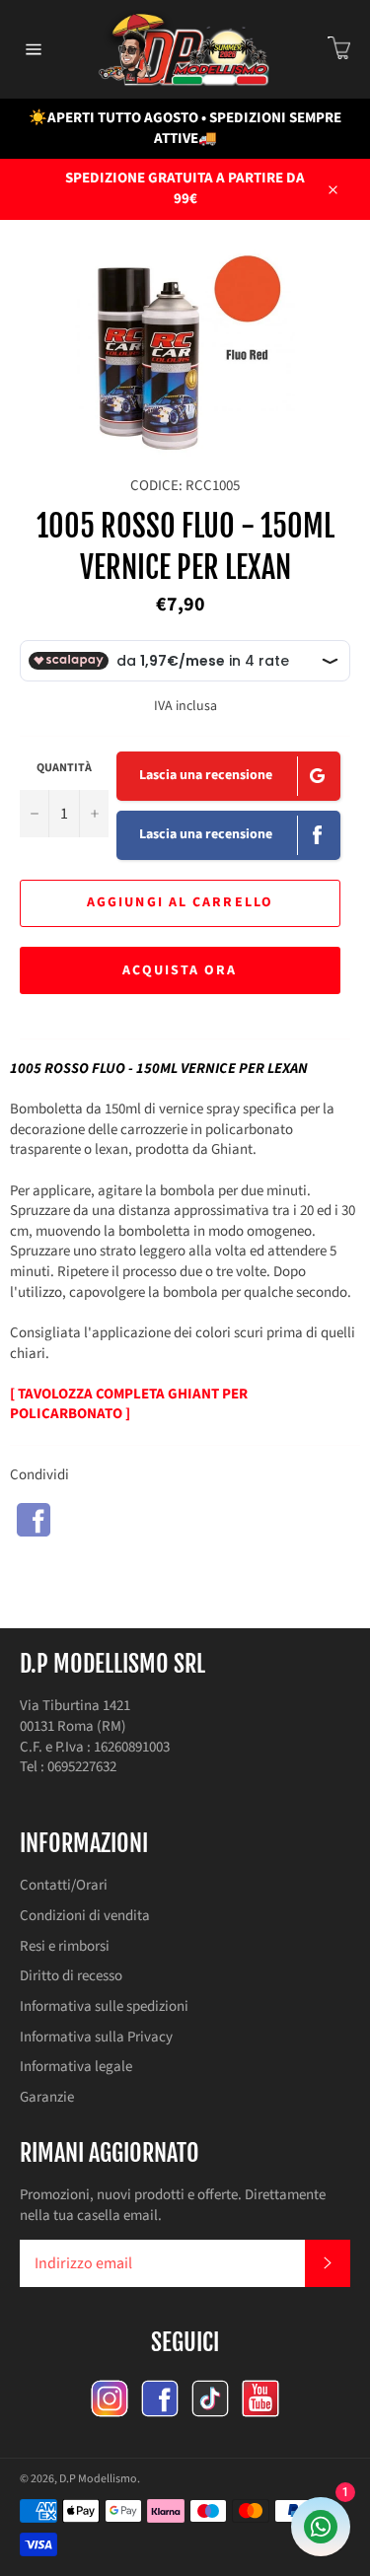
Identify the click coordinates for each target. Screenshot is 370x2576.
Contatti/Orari (64, 1885)
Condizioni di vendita (85, 1916)
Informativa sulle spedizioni (104, 2006)
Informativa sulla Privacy (96, 2037)
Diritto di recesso (71, 1976)
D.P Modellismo (98, 2479)
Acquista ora (180, 970)
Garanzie (47, 2097)
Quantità (64, 768)
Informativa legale (76, 2067)
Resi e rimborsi (65, 1946)
